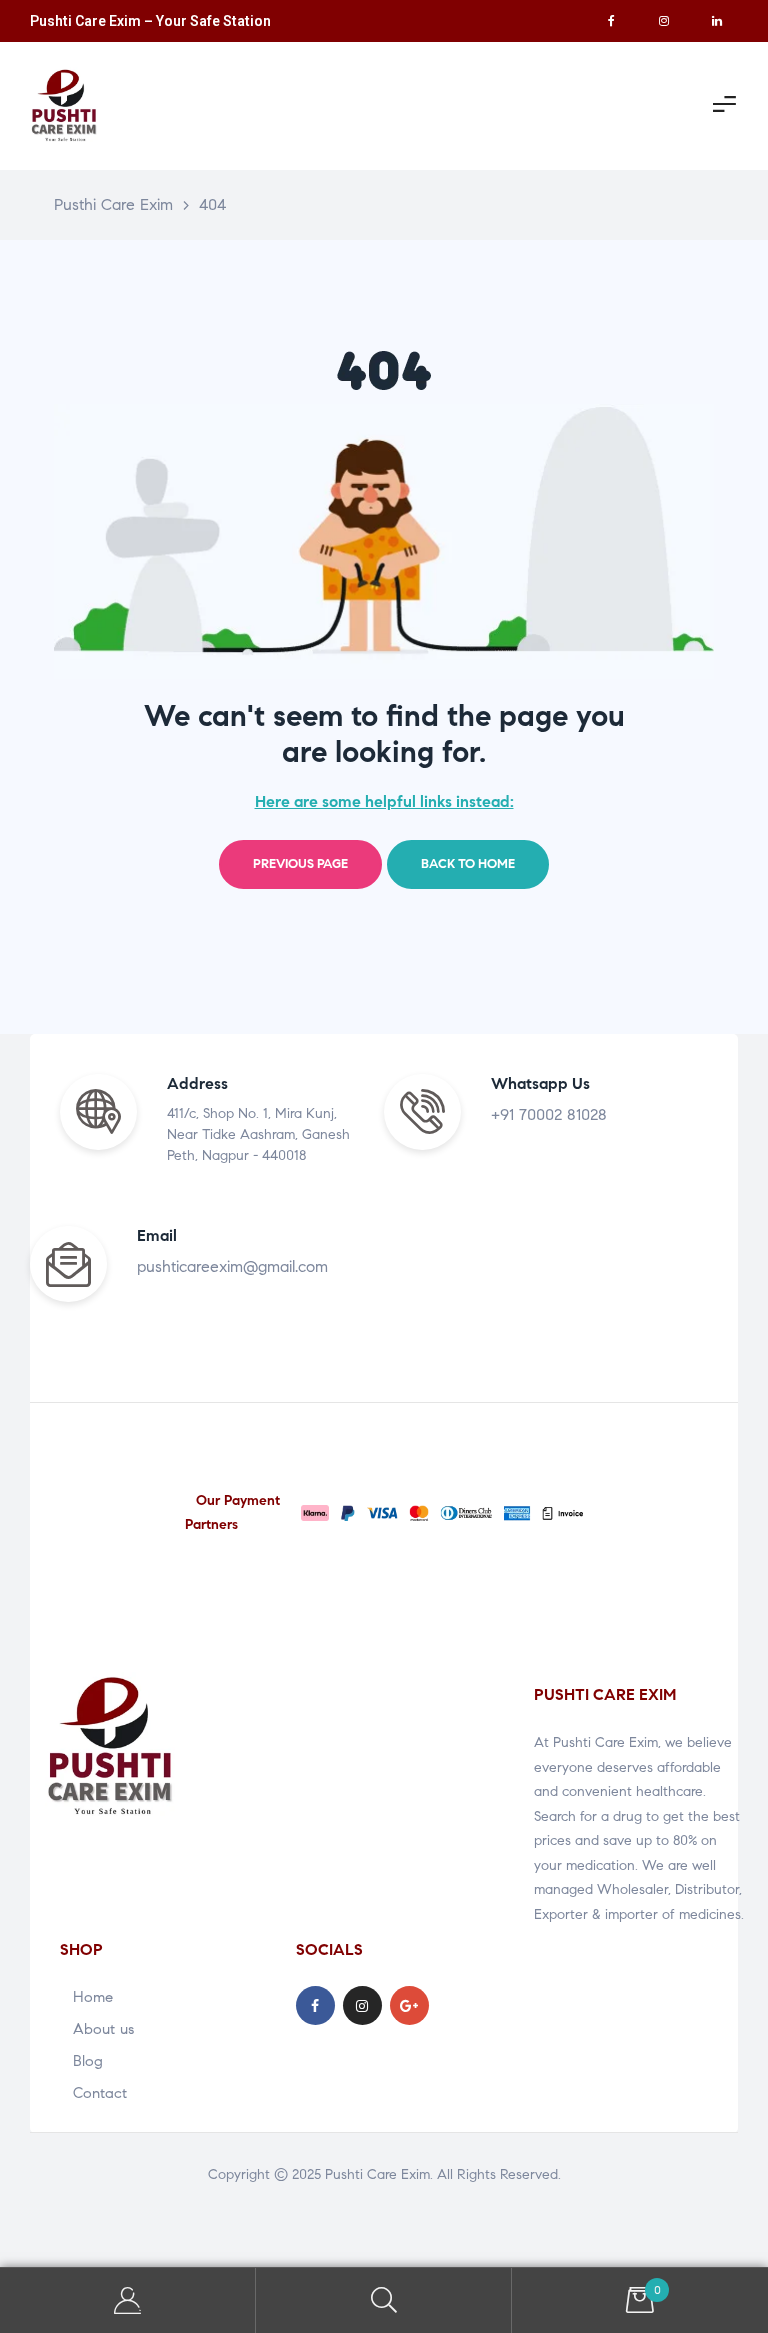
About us (103, 2029)
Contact (100, 2093)
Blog (88, 2061)
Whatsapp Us (540, 1083)
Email (157, 1235)
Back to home (468, 864)
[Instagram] (664, 21)
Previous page (300, 864)
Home (93, 1997)
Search (384, 2300)
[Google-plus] (409, 2005)
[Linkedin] (717, 21)
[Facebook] (611, 21)
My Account (128, 2300)
